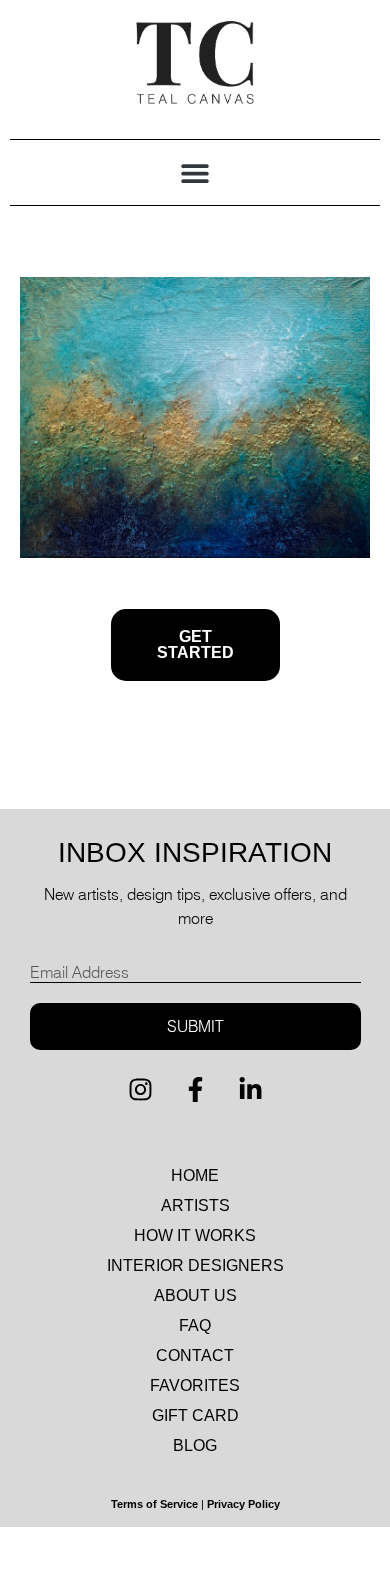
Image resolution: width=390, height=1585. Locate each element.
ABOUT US (195, 1295)
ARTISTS (195, 1205)
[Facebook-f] (195, 1090)
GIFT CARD (195, 1415)
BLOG (195, 1445)
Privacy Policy (243, 1504)
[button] (195, 172)
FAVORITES (195, 1385)
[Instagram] (140, 1090)
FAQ (195, 1325)
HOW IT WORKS (195, 1235)
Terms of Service (154, 1504)
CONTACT (195, 1355)
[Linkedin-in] (250, 1090)
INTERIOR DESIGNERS (195, 1265)
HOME (195, 1175)
